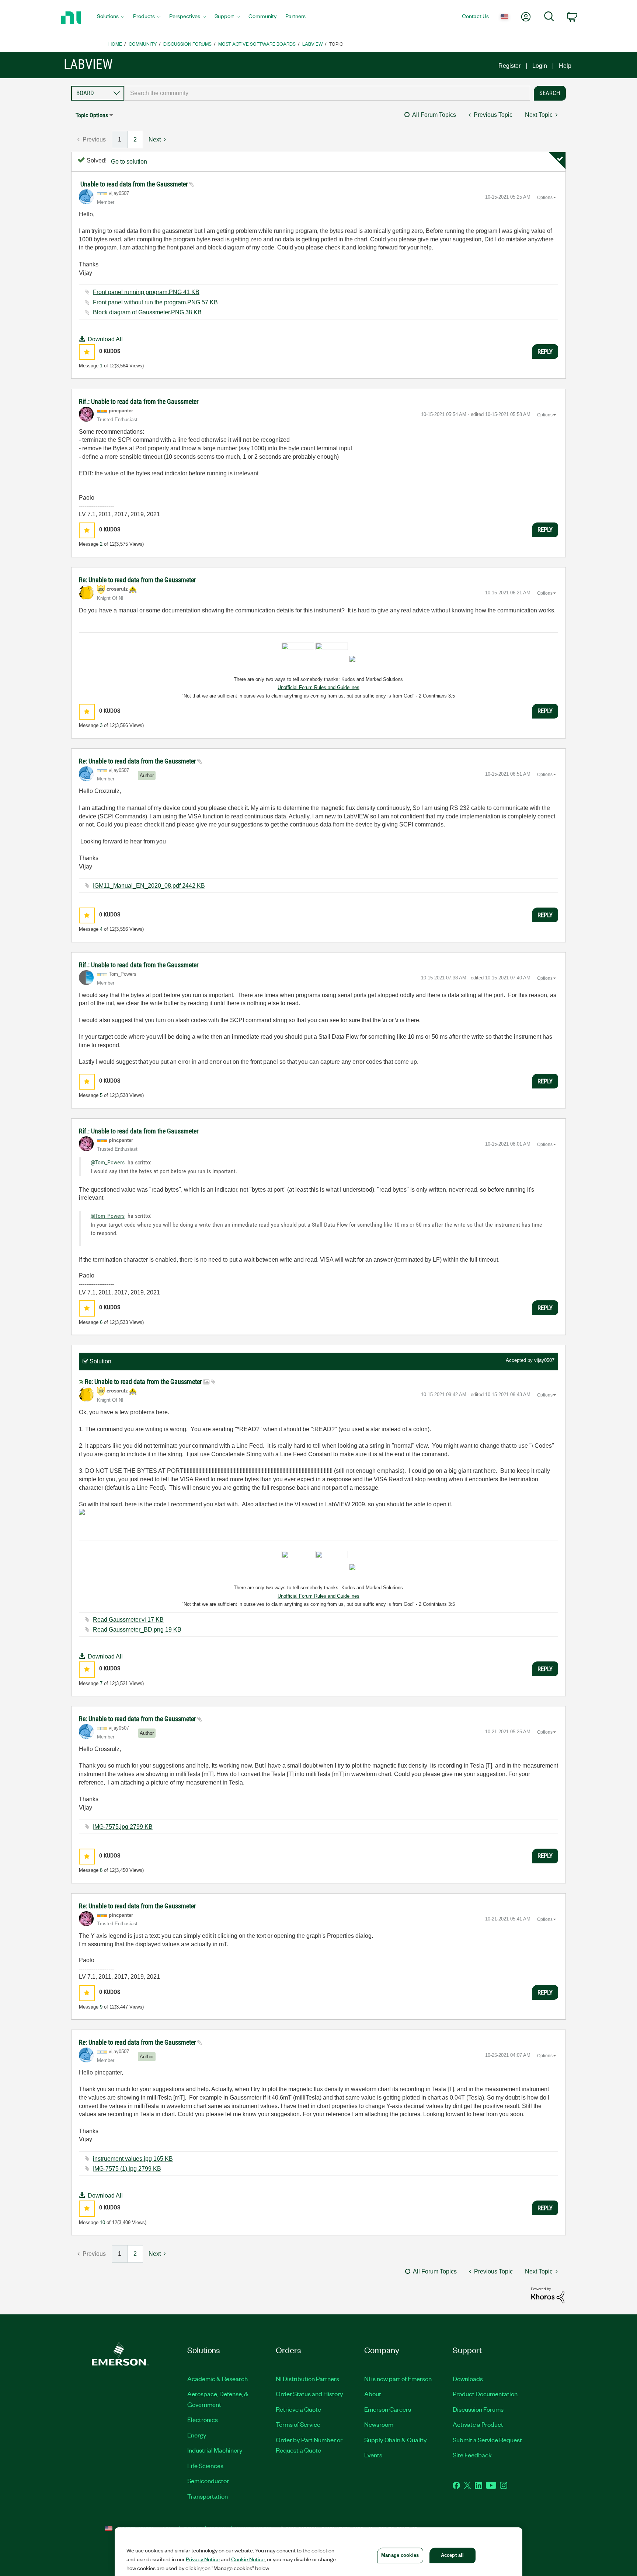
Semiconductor (208, 2481)
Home (115, 44)
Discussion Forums (187, 44)
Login (540, 66)
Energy (197, 2435)
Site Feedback (472, 2455)
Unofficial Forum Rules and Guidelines (318, 687)
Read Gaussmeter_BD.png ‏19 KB (137, 1630)
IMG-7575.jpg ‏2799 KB (123, 1827)
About (373, 2394)
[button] (87, 352)
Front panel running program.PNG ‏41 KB (146, 292)
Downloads (468, 2378)
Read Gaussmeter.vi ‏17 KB (128, 1620)
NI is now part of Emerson (398, 2378)
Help (565, 66)
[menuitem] (111, 18)
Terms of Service (298, 2424)
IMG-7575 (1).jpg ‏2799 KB (127, 2169)
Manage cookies (400, 2555)
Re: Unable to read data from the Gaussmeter (137, 580)
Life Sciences (205, 2465)
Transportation (208, 2496)
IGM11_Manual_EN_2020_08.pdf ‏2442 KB (149, 886)
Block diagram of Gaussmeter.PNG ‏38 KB (147, 312)
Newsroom (379, 2424)
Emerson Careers (388, 2409)
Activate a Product (478, 2424)
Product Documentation (485, 2394)
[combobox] (327, 93)
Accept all (452, 2555)
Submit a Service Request (487, 2440)
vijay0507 (544, 1360)
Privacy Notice (203, 2559)
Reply (545, 352)
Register (509, 66)
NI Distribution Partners (307, 2378)
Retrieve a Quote (298, 2409)
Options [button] (545, 198)
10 (102, 2222)
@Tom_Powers (108, 1162)
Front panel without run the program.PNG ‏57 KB (155, 302)
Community (143, 44)
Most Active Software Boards (257, 44)
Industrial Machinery (215, 2450)
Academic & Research (217, 2378)
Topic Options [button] (92, 115)
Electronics (203, 2419)
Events (373, 2455)
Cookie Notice (248, 2559)
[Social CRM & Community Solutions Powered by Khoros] (548, 2295)
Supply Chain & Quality (396, 2440)
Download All (105, 339)
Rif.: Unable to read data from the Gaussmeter (139, 401)
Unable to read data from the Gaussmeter (135, 184)
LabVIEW (312, 44)
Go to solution (129, 162)
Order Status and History (309, 2394)
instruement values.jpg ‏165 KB (133, 2159)
